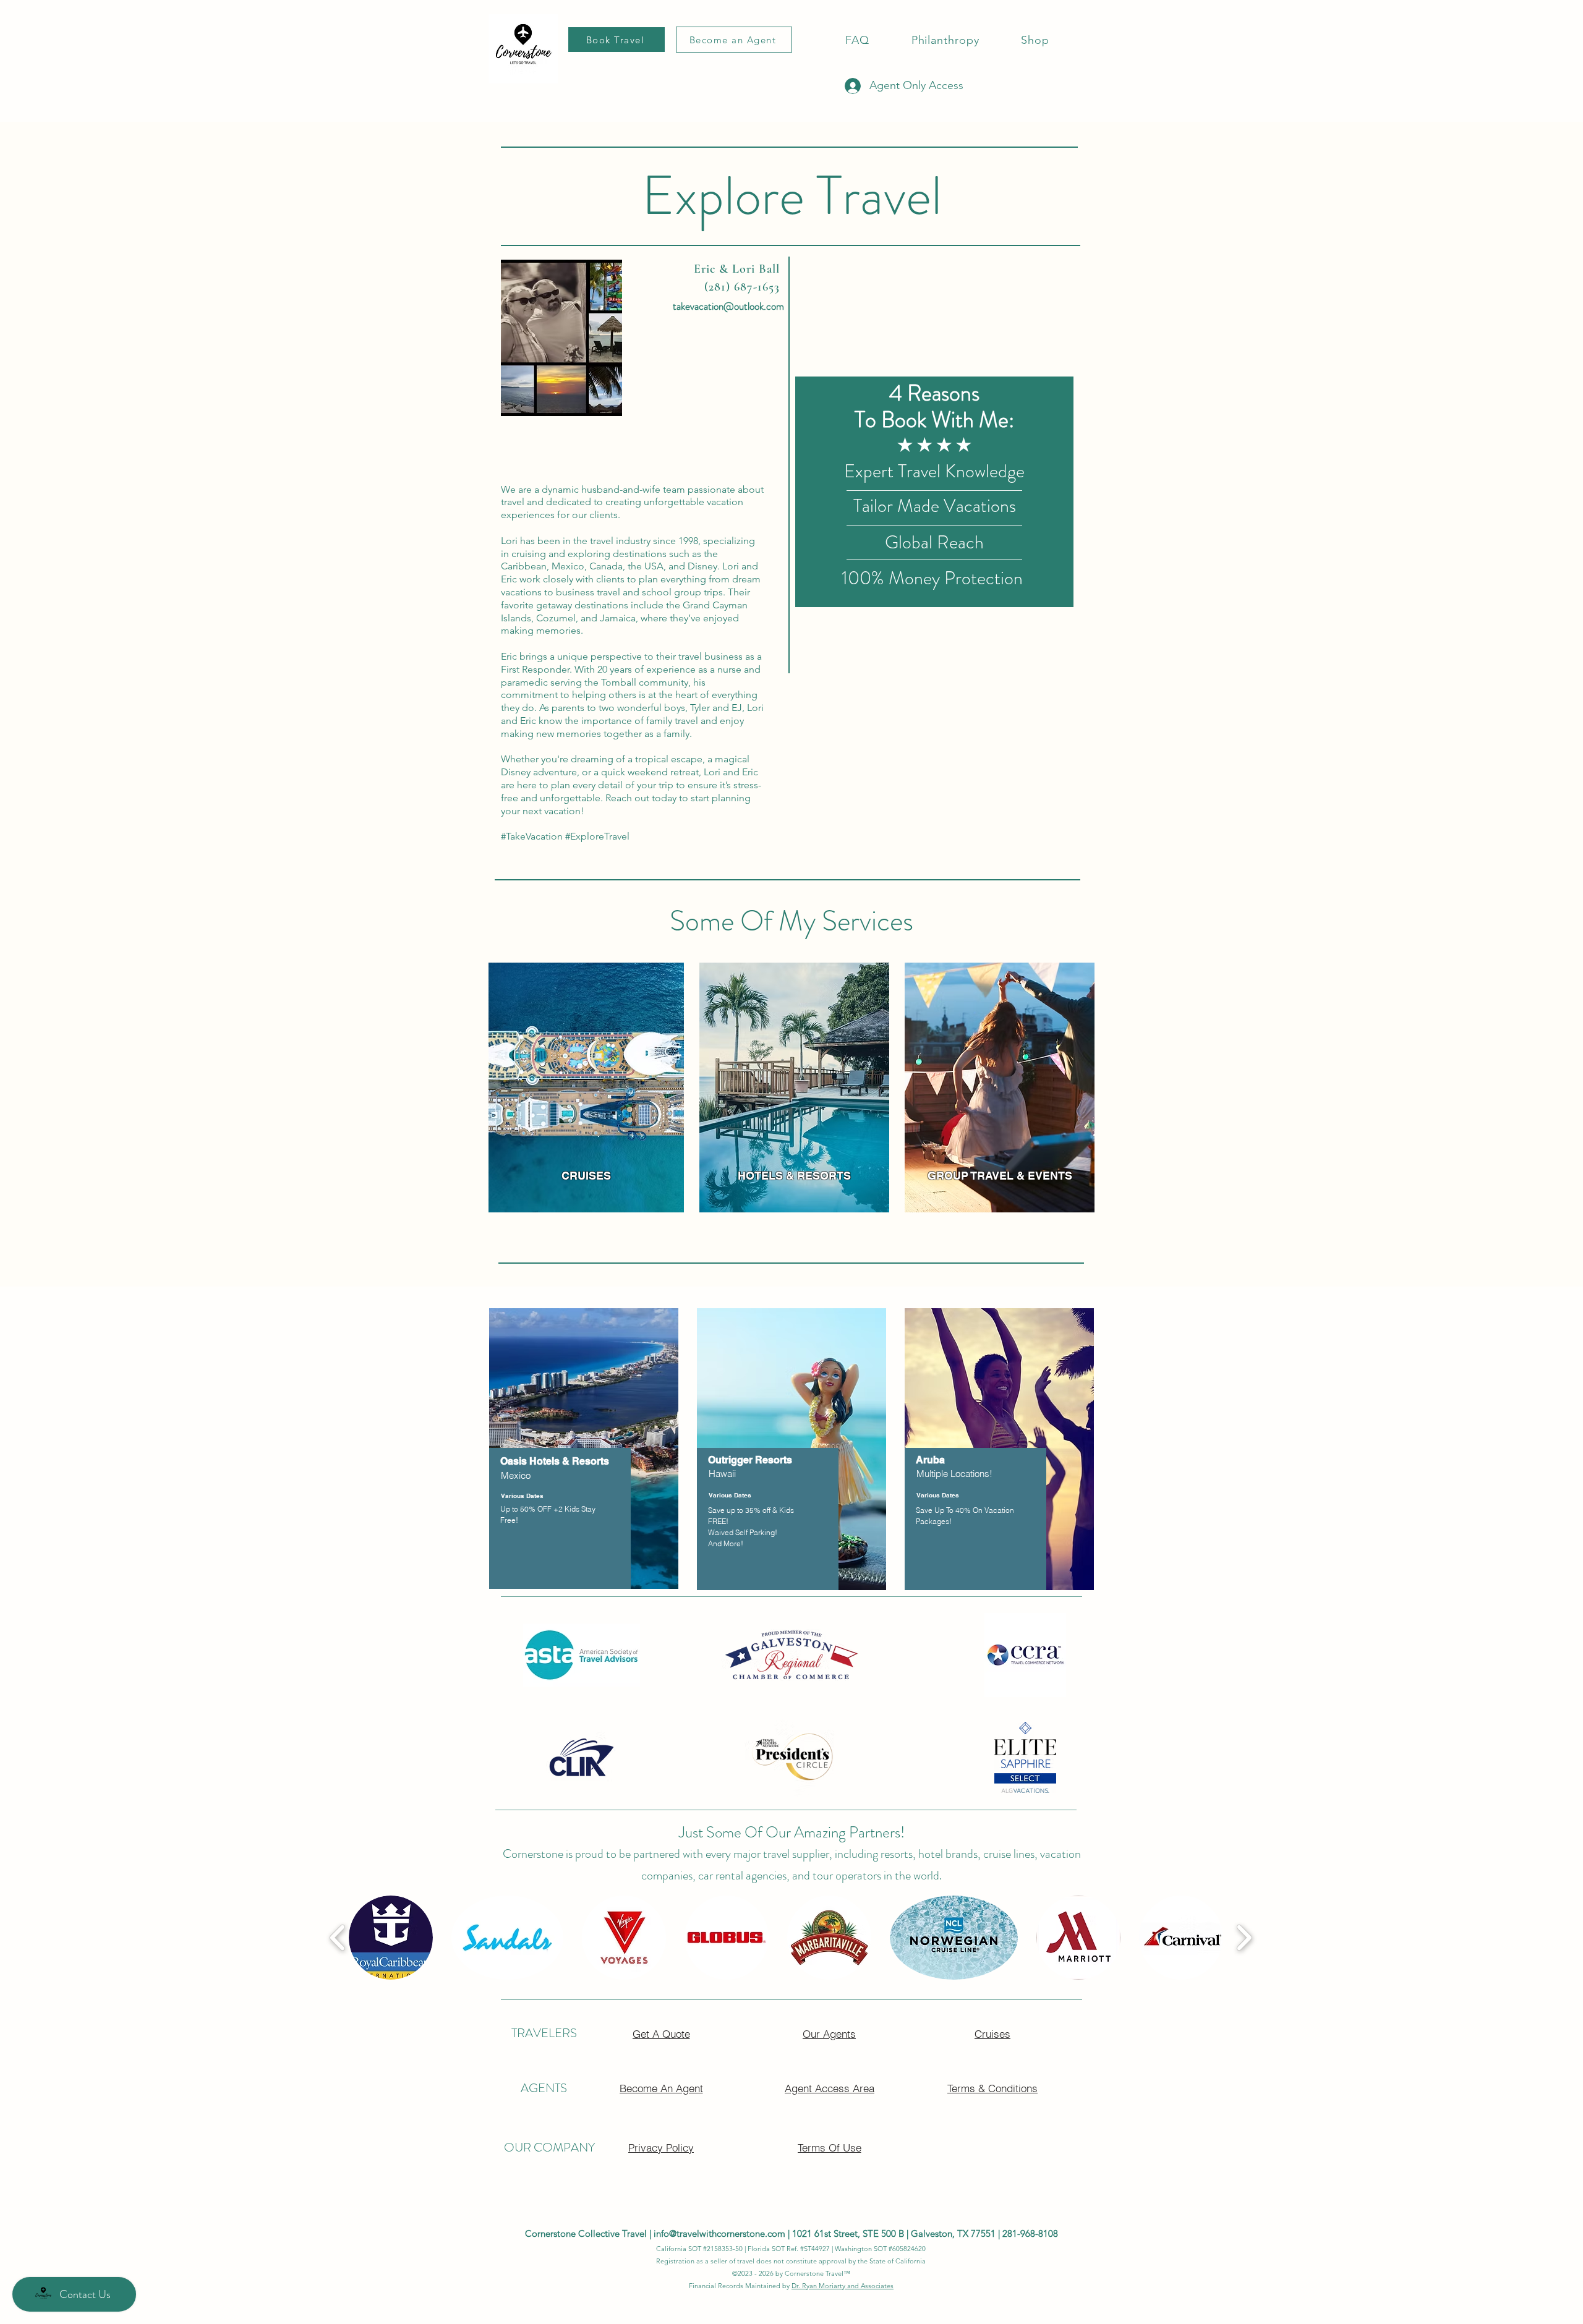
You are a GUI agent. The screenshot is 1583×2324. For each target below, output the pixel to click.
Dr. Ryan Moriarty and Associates (843, 2286)
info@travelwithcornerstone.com (719, 2233)
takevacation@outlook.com (728, 306)
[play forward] (1244, 1938)
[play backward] (338, 1938)
